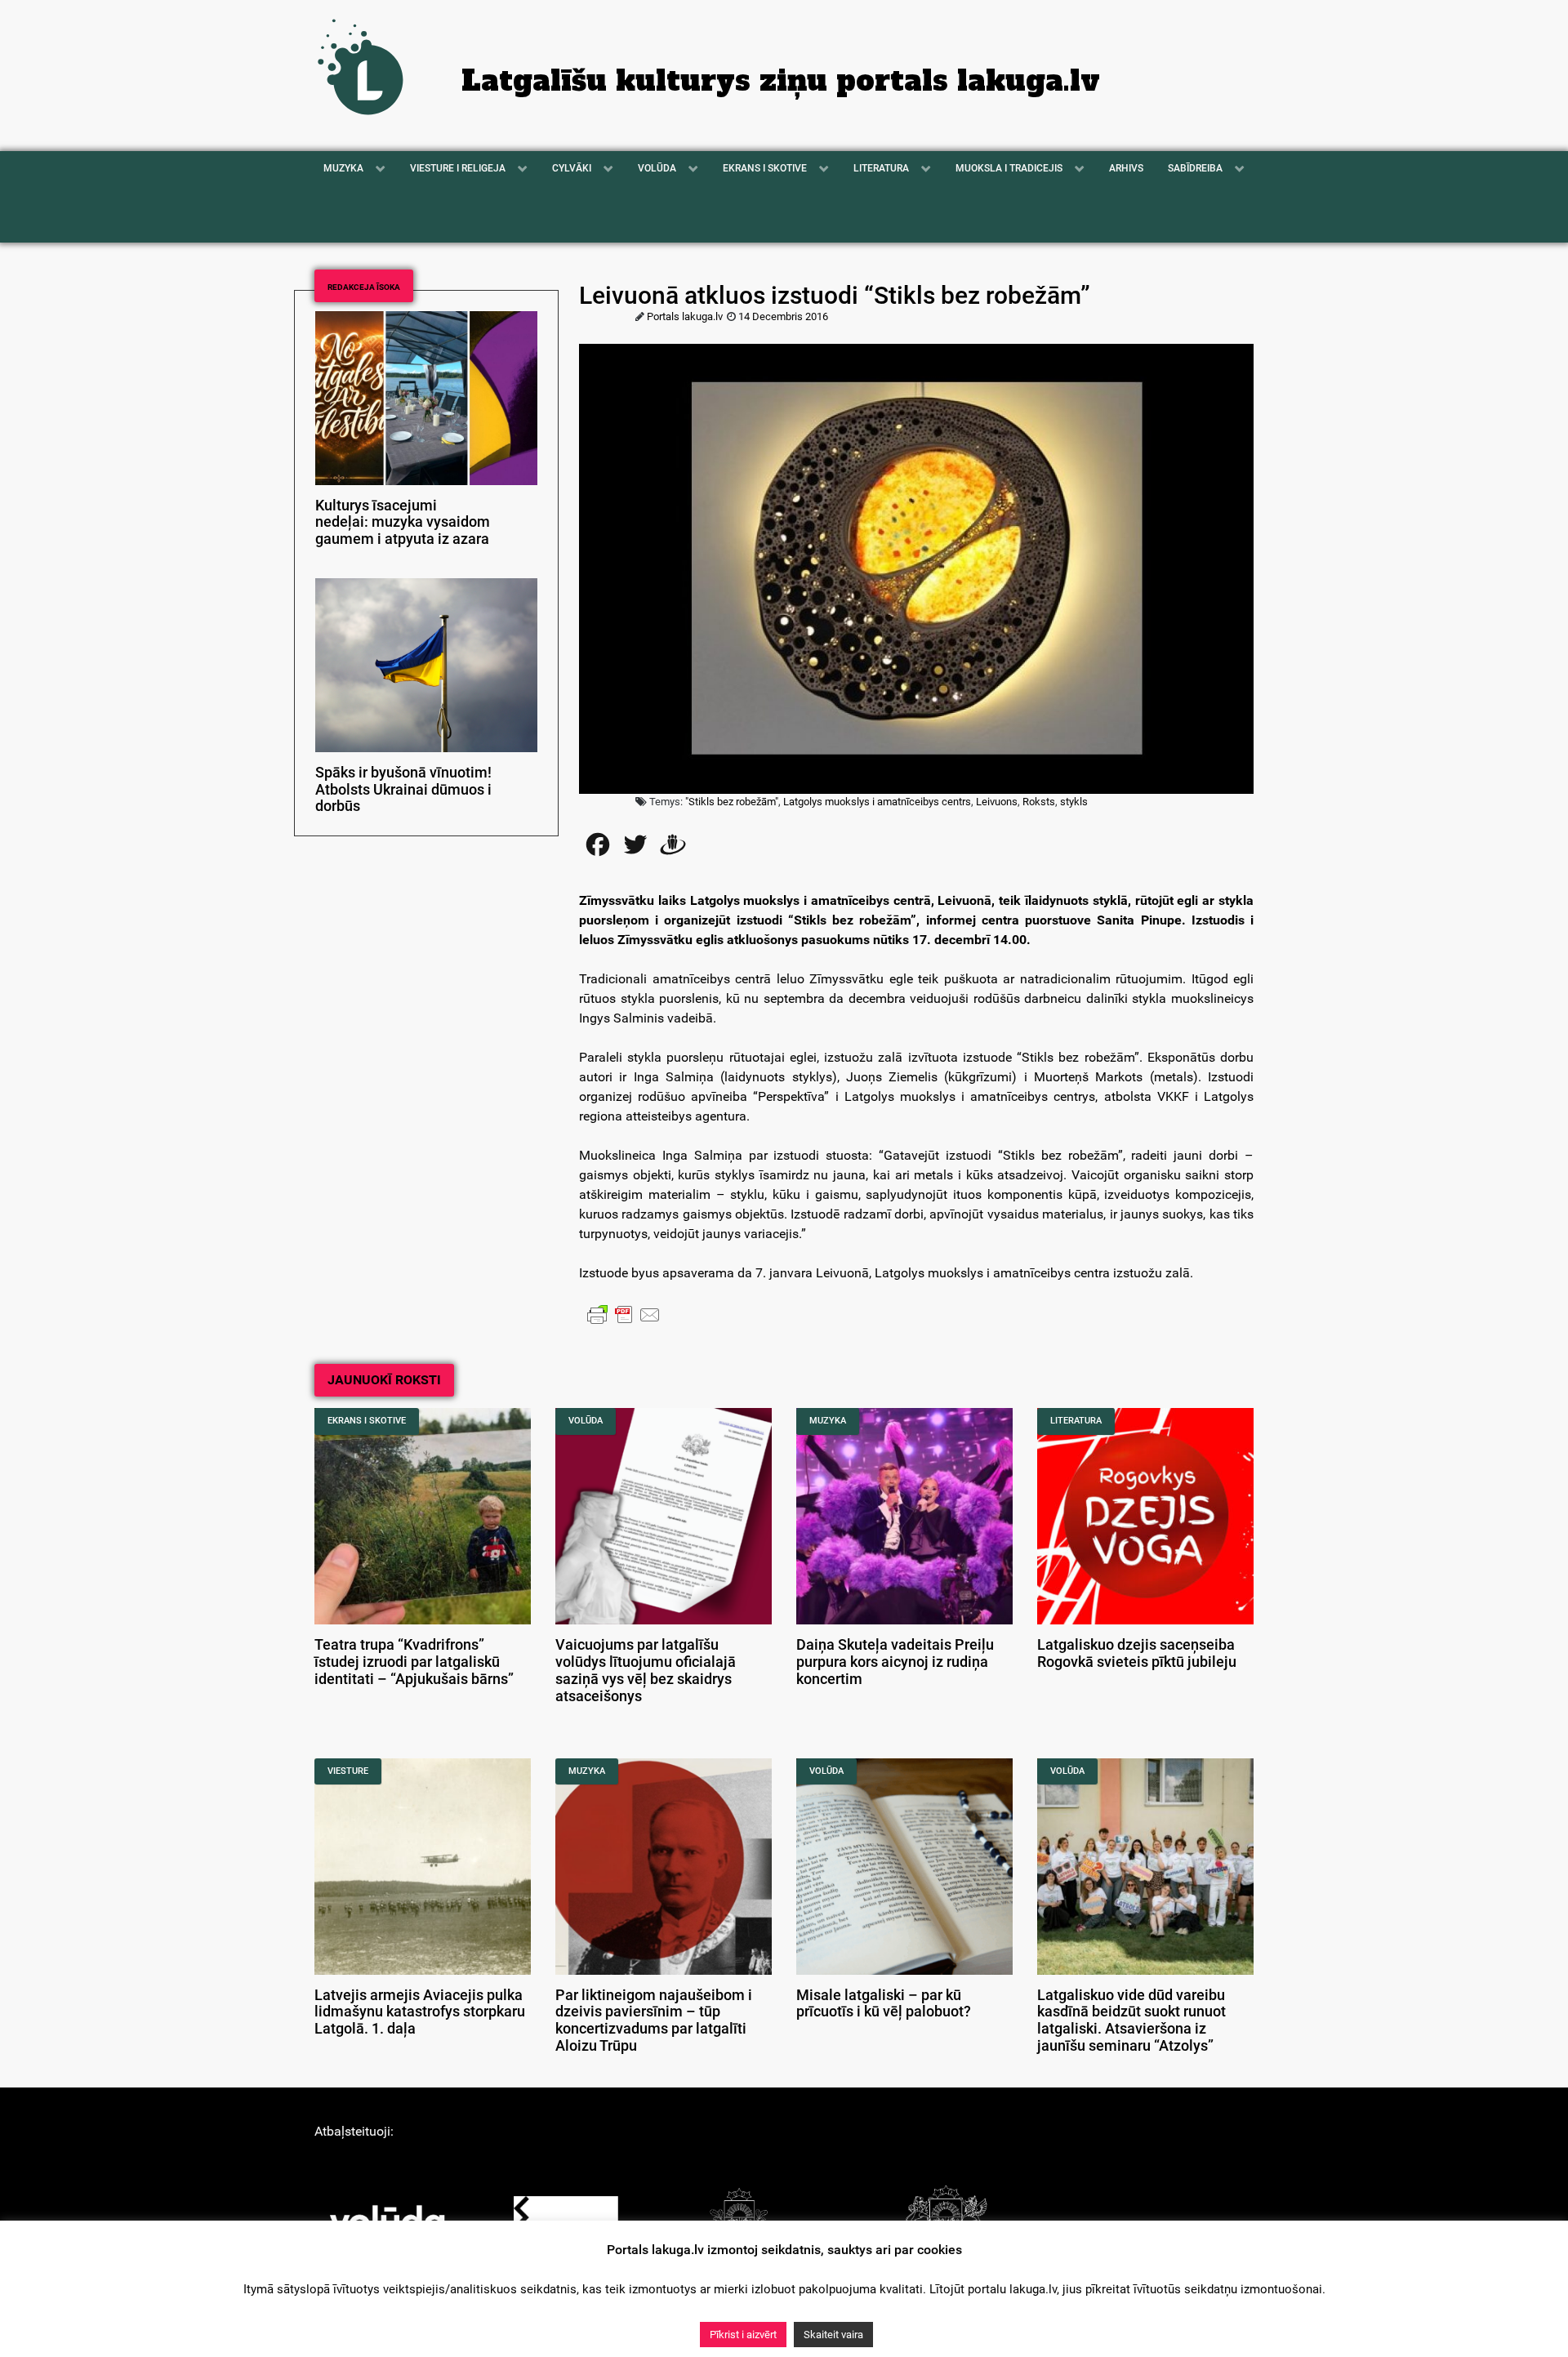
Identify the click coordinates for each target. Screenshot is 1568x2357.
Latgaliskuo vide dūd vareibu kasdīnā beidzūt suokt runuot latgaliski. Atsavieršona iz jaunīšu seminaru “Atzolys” (1131, 2021)
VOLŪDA (586, 1421)
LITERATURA (1076, 1421)
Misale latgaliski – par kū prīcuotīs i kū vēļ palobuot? (884, 2004)
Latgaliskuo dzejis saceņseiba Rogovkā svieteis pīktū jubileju (1137, 1653)
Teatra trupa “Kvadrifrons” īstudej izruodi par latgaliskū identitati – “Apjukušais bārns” (414, 1662)
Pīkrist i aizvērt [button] (743, 2335)
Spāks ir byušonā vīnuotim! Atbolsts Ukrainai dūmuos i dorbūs (403, 790)
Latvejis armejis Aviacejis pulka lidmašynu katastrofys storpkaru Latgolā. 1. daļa (420, 2012)
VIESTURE (348, 1771)
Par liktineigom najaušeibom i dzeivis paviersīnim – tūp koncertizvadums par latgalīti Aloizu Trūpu (654, 2021)
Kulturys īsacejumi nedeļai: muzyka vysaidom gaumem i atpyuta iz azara (403, 523)
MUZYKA (828, 1421)
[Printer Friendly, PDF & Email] (624, 1314)
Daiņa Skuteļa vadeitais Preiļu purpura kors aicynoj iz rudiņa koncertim (895, 1662)
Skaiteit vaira (833, 2335)
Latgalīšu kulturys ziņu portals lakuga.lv (781, 81)
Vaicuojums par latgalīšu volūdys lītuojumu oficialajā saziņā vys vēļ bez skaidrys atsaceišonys (646, 1670)
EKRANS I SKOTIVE (367, 1421)
